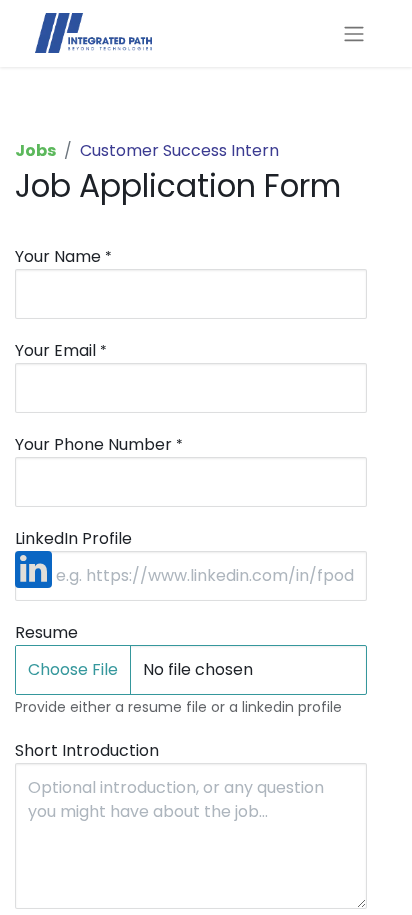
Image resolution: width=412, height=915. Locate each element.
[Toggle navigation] (354, 33)
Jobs (35, 150)
